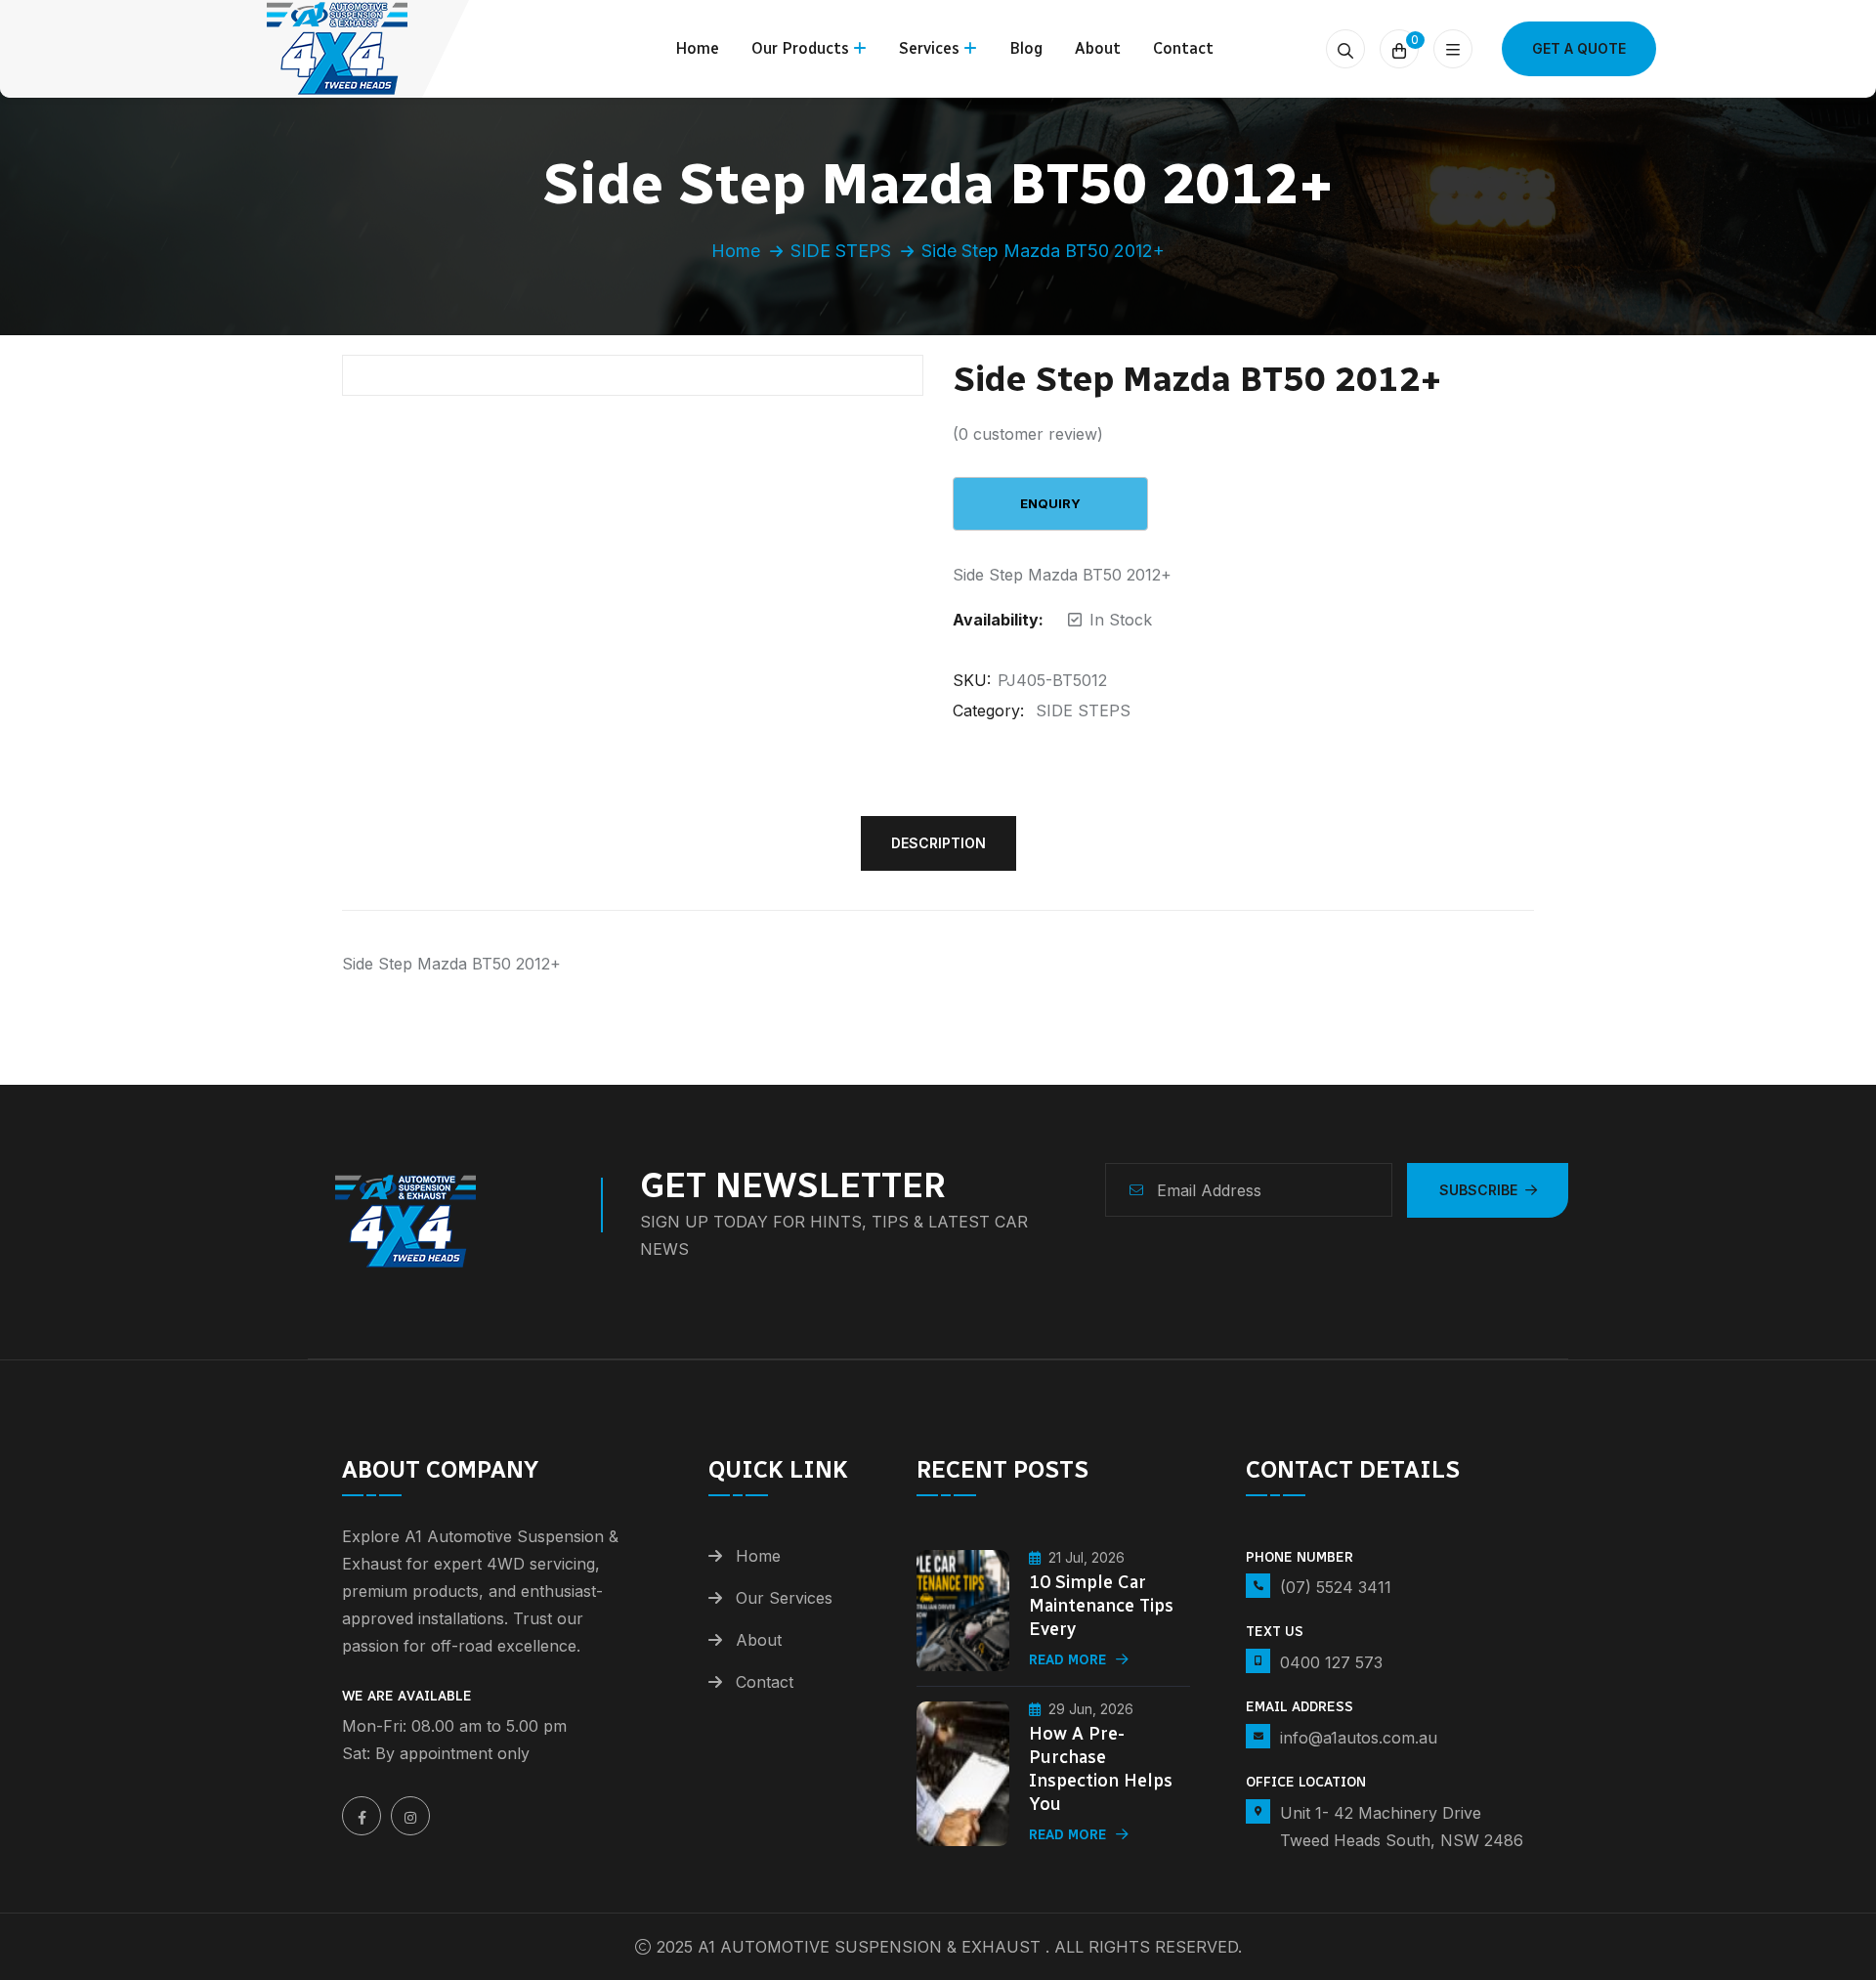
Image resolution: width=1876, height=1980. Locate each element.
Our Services (784, 1598)
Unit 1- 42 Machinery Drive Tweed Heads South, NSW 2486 (1402, 1827)
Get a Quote (1579, 48)
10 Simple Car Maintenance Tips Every (1101, 1606)
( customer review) (1028, 434)
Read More (1067, 1660)
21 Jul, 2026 (1087, 1557)
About (1098, 48)
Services (929, 48)
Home (697, 48)
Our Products (800, 48)
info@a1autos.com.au (1359, 1738)
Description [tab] (938, 843)
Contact (1183, 48)
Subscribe (1478, 1190)
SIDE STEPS (841, 251)
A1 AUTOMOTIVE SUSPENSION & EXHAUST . (874, 1947)
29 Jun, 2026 (1091, 1709)
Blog (1026, 48)
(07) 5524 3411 (1336, 1587)
